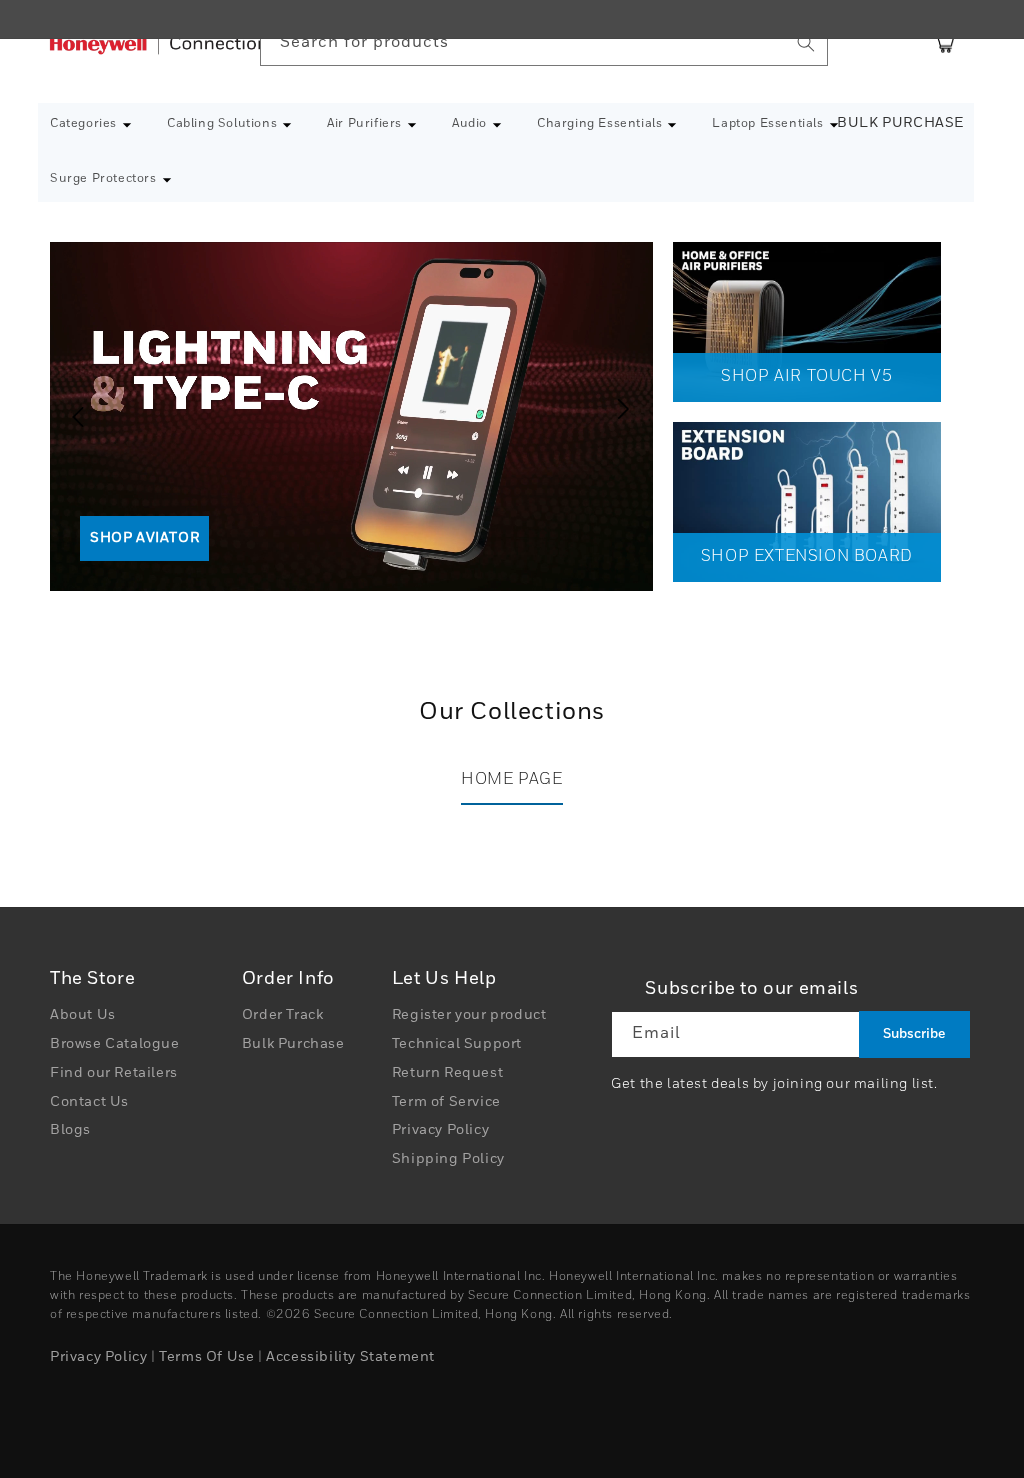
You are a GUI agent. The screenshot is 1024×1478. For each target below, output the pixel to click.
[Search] (806, 43)
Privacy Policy (440, 1130)
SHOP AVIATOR (144, 538)
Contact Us (89, 1102)
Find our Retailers (114, 1073)
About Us (83, 1015)
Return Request (447, 1073)
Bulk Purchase (900, 123)
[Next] (628, 409)
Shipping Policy (448, 1159)
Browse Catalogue (115, 1044)
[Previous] (70, 409)
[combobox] (544, 43)
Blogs (70, 1130)
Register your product (469, 1015)
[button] (91, 125)
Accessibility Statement (350, 1357)
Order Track (283, 1015)
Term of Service (446, 1102)
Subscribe (914, 1034)
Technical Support (457, 1044)
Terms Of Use (206, 1357)
